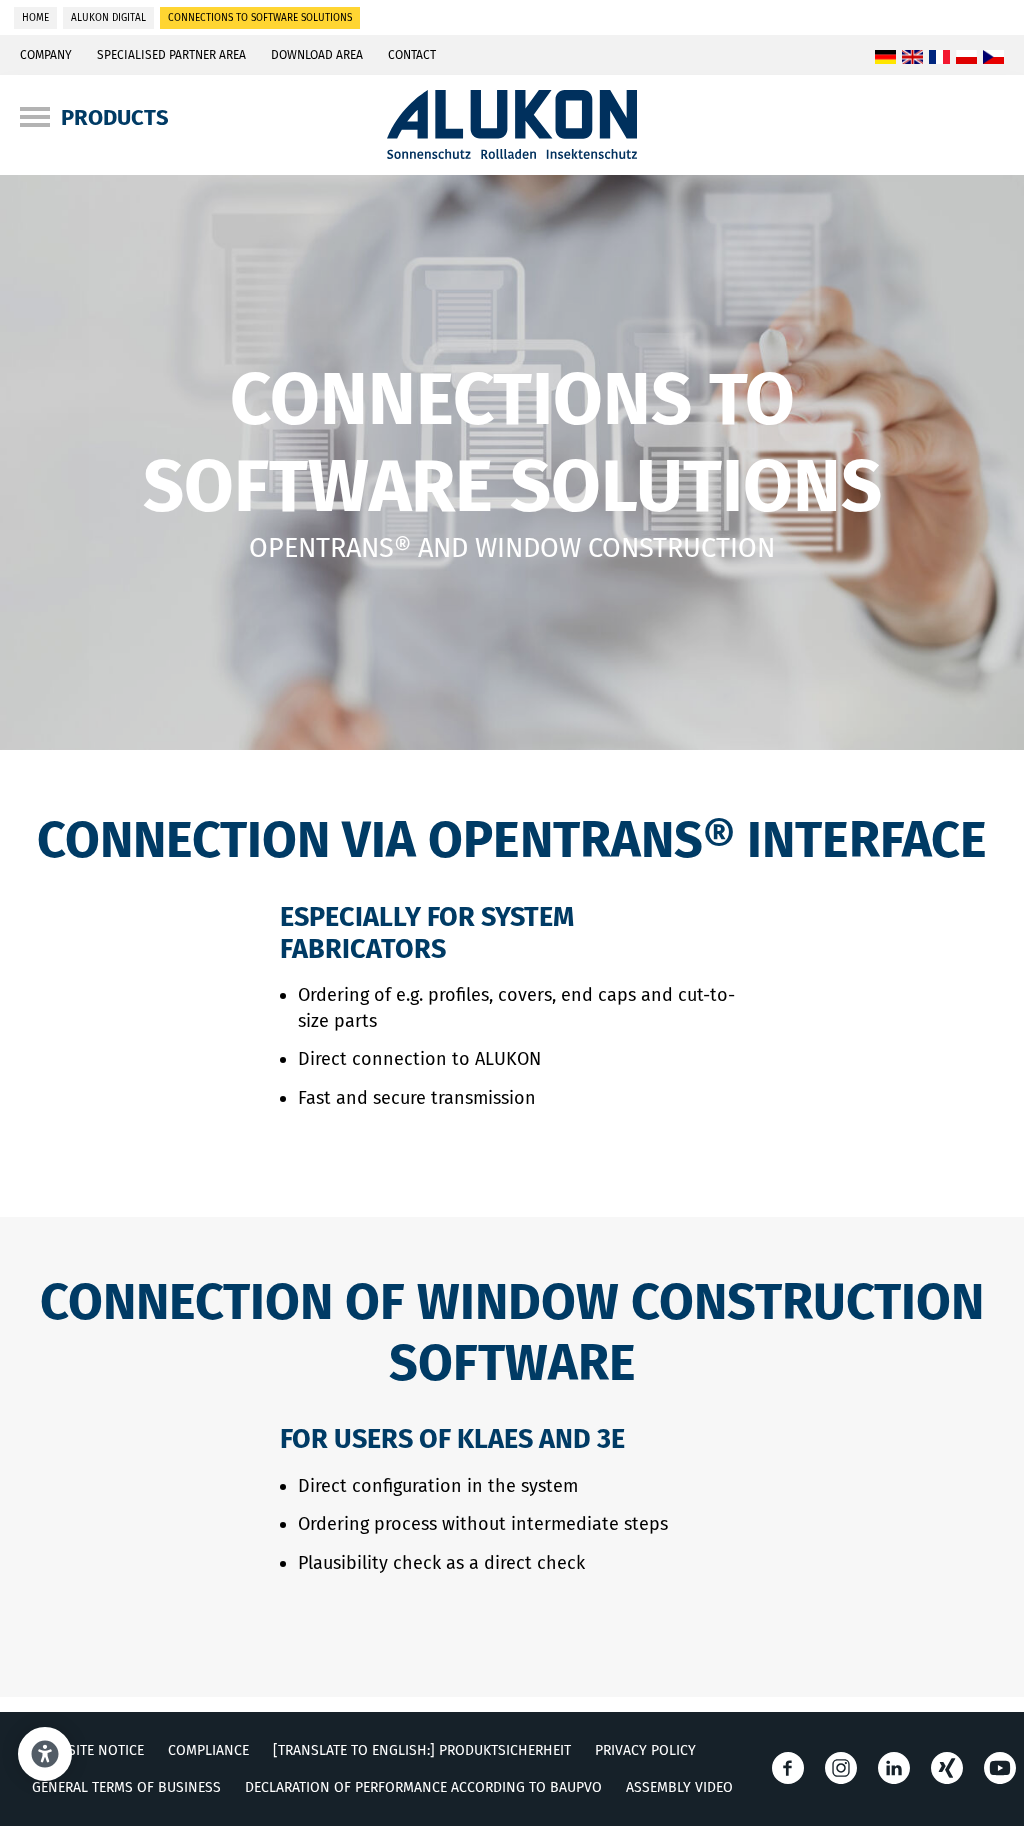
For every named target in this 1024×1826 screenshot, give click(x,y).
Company (46, 55)
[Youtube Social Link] (1000, 1768)
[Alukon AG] (512, 153)
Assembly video (679, 1787)
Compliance (208, 1750)
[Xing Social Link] (947, 1768)
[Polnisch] (966, 58)
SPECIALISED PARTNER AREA (171, 55)
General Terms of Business (126, 1787)
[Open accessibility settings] (45, 1754)
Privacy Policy (645, 1750)
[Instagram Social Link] (841, 1768)
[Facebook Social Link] (788, 1768)
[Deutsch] (885, 58)
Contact (412, 55)
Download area (317, 55)
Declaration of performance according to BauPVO (423, 1787)
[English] (912, 58)
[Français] (939, 58)
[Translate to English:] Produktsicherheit (422, 1750)
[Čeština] (993, 58)
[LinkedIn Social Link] (894, 1768)
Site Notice (106, 1750)
